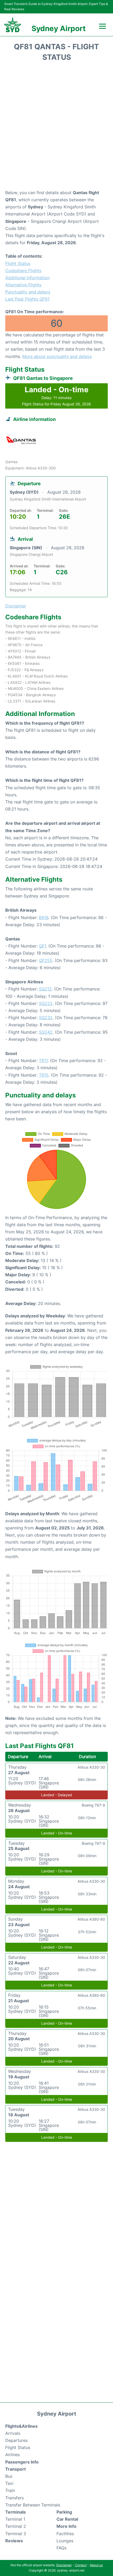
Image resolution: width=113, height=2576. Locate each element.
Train (10, 2490)
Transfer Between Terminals (33, 2505)
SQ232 (46, 1018)
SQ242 (46, 1032)
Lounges (65, 2541)
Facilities (65, 2534)
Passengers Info (22, 2462)
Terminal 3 (16, 2534)
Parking (64, 2512)
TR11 (43, 1061)
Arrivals (13, 2433)
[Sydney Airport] (13, 25)
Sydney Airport (59, 28)
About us (96, 2565)
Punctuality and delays (28, 292)
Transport (16, 2469)
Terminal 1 (15, 2519)
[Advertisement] (56, 127)
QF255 (46, 960)
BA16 (44, 917)
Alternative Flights (23, 285)
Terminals (16, 2512)
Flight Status (18, 263)
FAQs (61, 2548)
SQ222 (46, 1003)
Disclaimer (64, 2565)
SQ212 (45, 989)
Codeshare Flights (23, 271)
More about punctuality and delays (57, 356)
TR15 (44, 1075)
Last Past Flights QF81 (27, 299)
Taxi (9, 2483)
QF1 (42, 946)
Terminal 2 (16, 2526)
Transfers (14, 2498)
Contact (81, 2565)
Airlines (12, 2455)
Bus (9, 2476)
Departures (16, 2440)
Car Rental (67, 2519)
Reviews (14, 2541)
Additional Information (27, 278)
